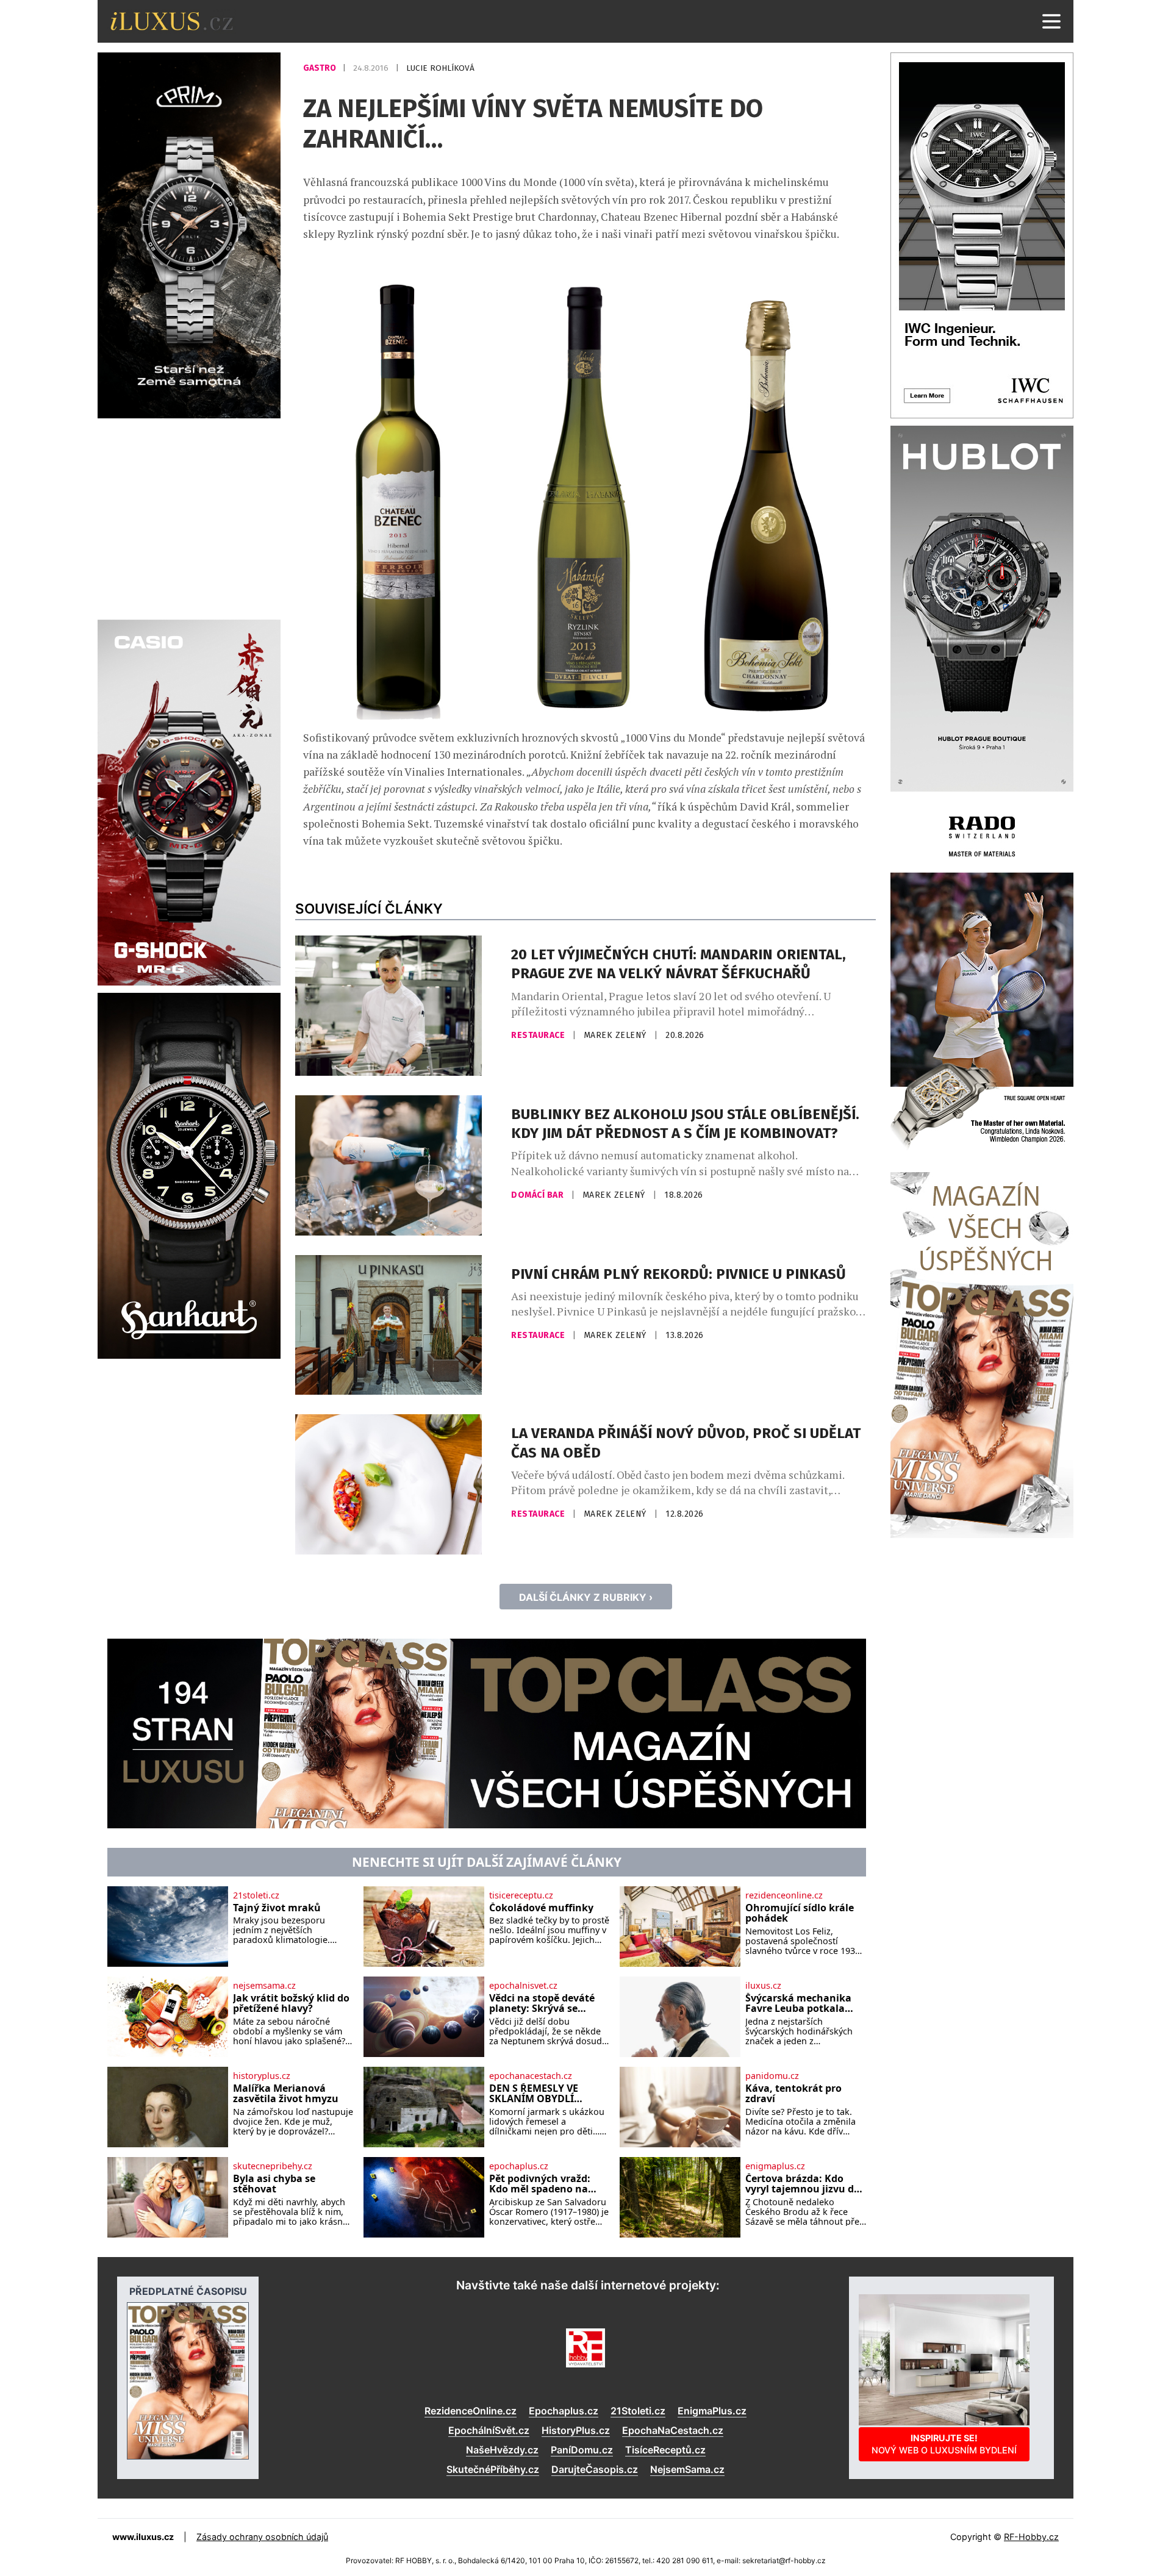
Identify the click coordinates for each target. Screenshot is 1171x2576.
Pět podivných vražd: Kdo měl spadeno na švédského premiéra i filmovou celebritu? (541, 2184)
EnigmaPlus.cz (712, 2411)
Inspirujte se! (944, 2444)
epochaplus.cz (519, 2166)
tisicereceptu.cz (521, 1895)
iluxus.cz (763, 1986)
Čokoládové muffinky (541, 1908)
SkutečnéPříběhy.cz (493, 2469)
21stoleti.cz (256, 1895)
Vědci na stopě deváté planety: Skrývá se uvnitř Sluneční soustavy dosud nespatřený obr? (542, 2004)
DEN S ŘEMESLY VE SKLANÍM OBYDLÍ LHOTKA (534, 2094)
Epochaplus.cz (564, 2411)
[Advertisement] (189, 517)
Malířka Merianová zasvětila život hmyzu (286, 2094)
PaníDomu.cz (582, 2450)
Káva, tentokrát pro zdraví (793, 2094)
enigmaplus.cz (775, 2166)
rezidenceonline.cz (784, 1895)
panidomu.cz (772, 2076)
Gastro (321, 68)
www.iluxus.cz (143, 2537)
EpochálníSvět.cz (489, 2430)
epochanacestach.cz (531, 2076)
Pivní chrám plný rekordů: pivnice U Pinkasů (679, 1274)
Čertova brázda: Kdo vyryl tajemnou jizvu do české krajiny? (803, 2184)
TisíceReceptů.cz (665, 2450)
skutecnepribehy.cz (273, 2166)
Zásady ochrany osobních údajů (262, 2537)
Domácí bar (539, 1195)
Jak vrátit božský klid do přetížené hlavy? (291, 2004)
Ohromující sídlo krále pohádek (800, 1913)
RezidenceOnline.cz (471, 2411)
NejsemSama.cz (687, 2469)
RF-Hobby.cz (1031, 2537)
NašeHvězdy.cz (502, 2450)
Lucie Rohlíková (440, 68)
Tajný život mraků (277, 1908)
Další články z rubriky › (586, 1597)
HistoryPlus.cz (576, 2430)
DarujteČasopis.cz (595, 2469)
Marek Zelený (617, 1035)
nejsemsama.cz (264, 1986)
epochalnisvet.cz (523, 1986)
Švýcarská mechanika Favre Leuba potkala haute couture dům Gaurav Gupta (798, 2004)
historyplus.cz (262, 2076)
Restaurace (539, 1035)
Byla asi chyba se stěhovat (274, 2184)
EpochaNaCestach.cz (673, 2430)
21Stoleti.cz (638, 2411)
